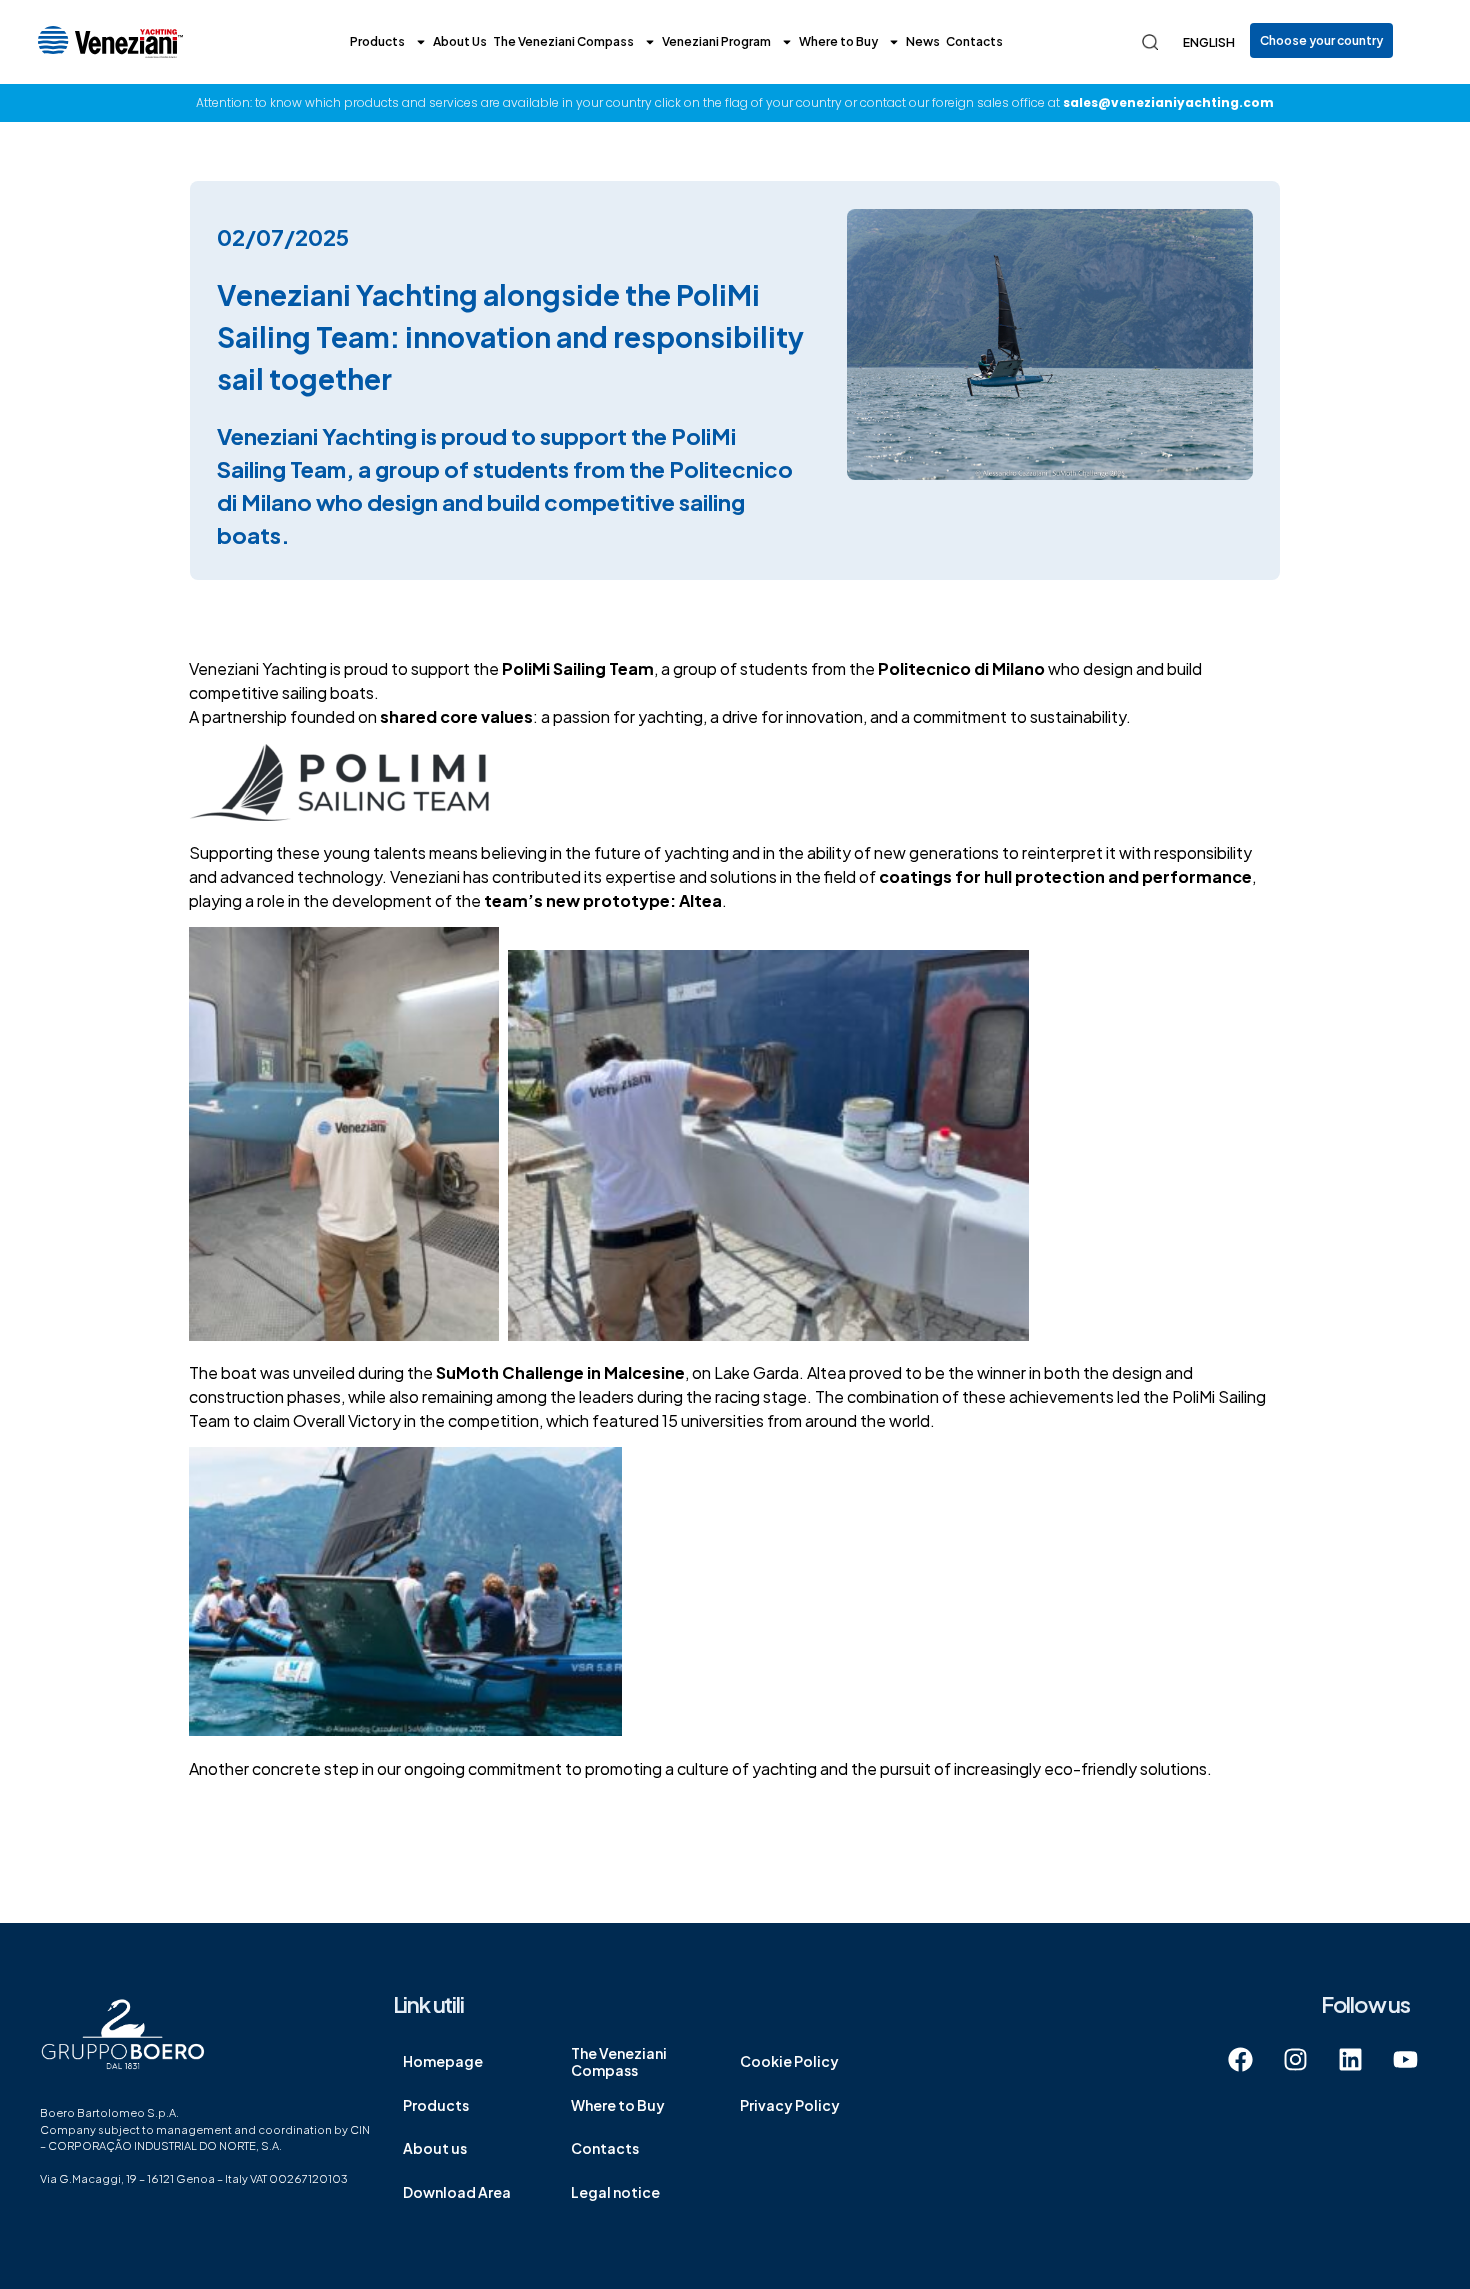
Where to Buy (838, 41)
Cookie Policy (789, 2061)
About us (435, 2148)
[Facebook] (1240, 2060)
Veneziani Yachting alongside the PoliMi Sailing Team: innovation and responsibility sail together (510, 336)
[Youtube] (1405, 2060)
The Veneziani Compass (563, 41)
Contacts (974, 41)
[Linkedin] (1350, 2060)
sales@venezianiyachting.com (1168, 102)
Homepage (443, 2061)
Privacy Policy (790, 2105)
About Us (460, 41)
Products (377, 41)
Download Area (457, 2192)
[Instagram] (1295, 2060)
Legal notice (615, 2192)
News (923, 41)
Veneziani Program (716, 41)
